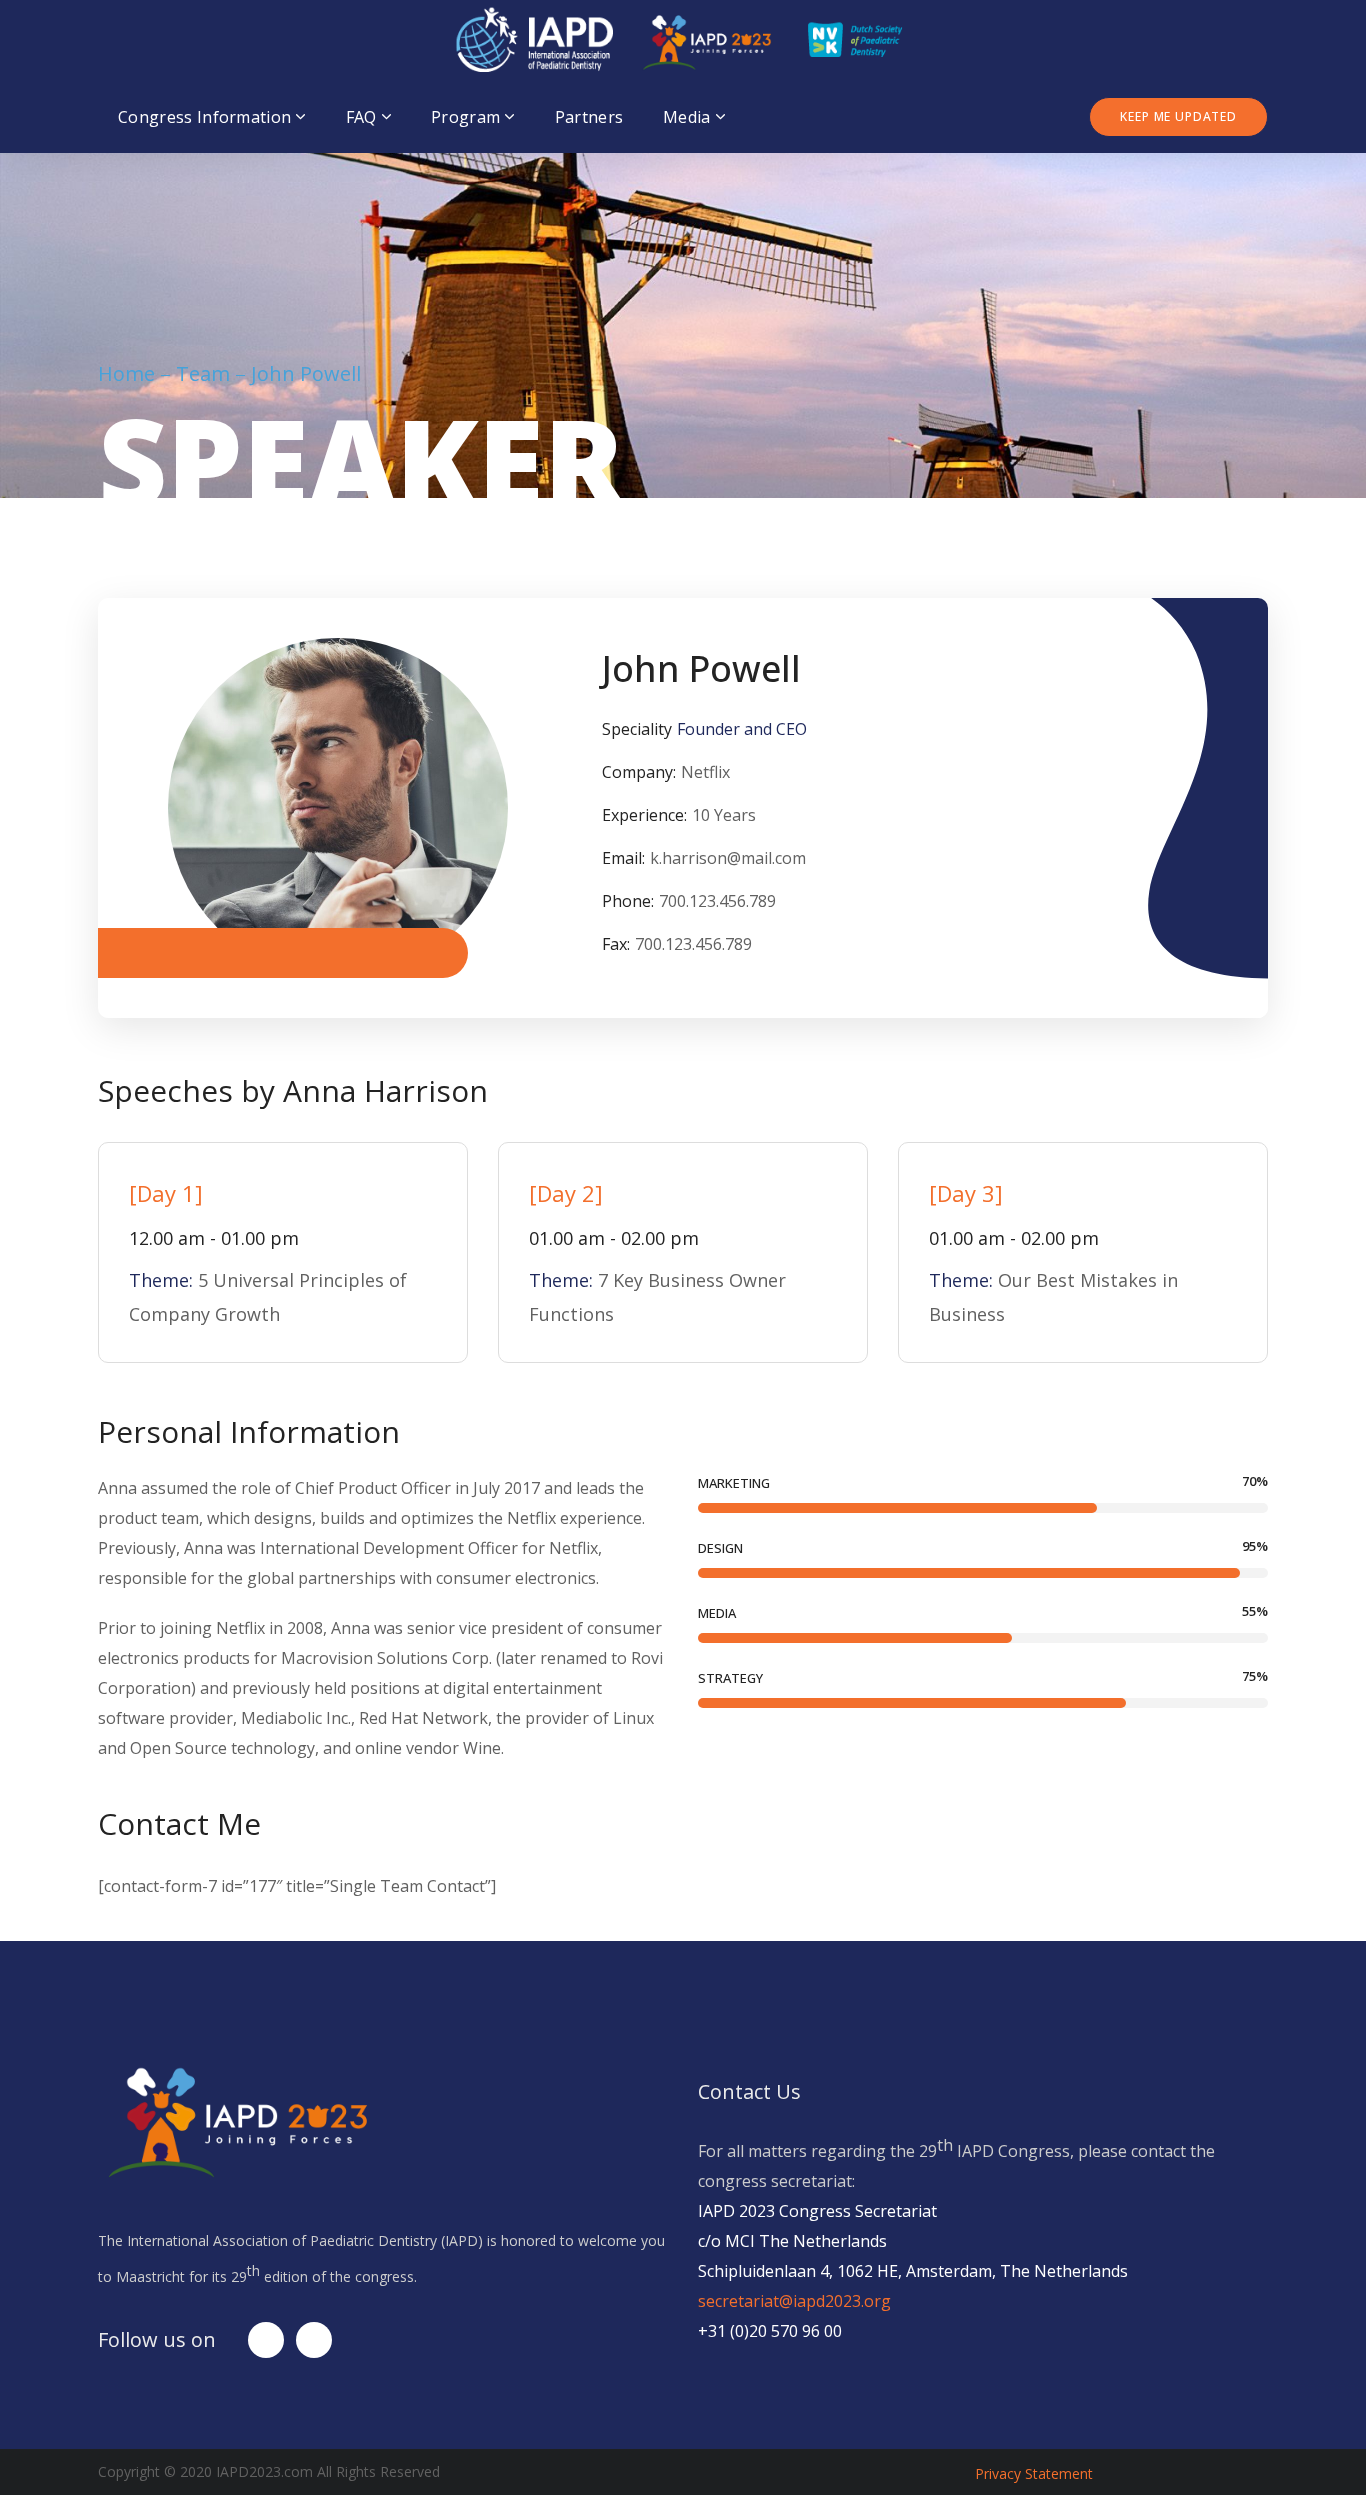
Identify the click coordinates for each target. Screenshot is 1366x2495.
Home (126, 373)
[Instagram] (314, 2340)
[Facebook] (266, 2340)
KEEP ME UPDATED (1178, 116)
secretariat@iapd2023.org (794, 2301)
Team (203, 373)
